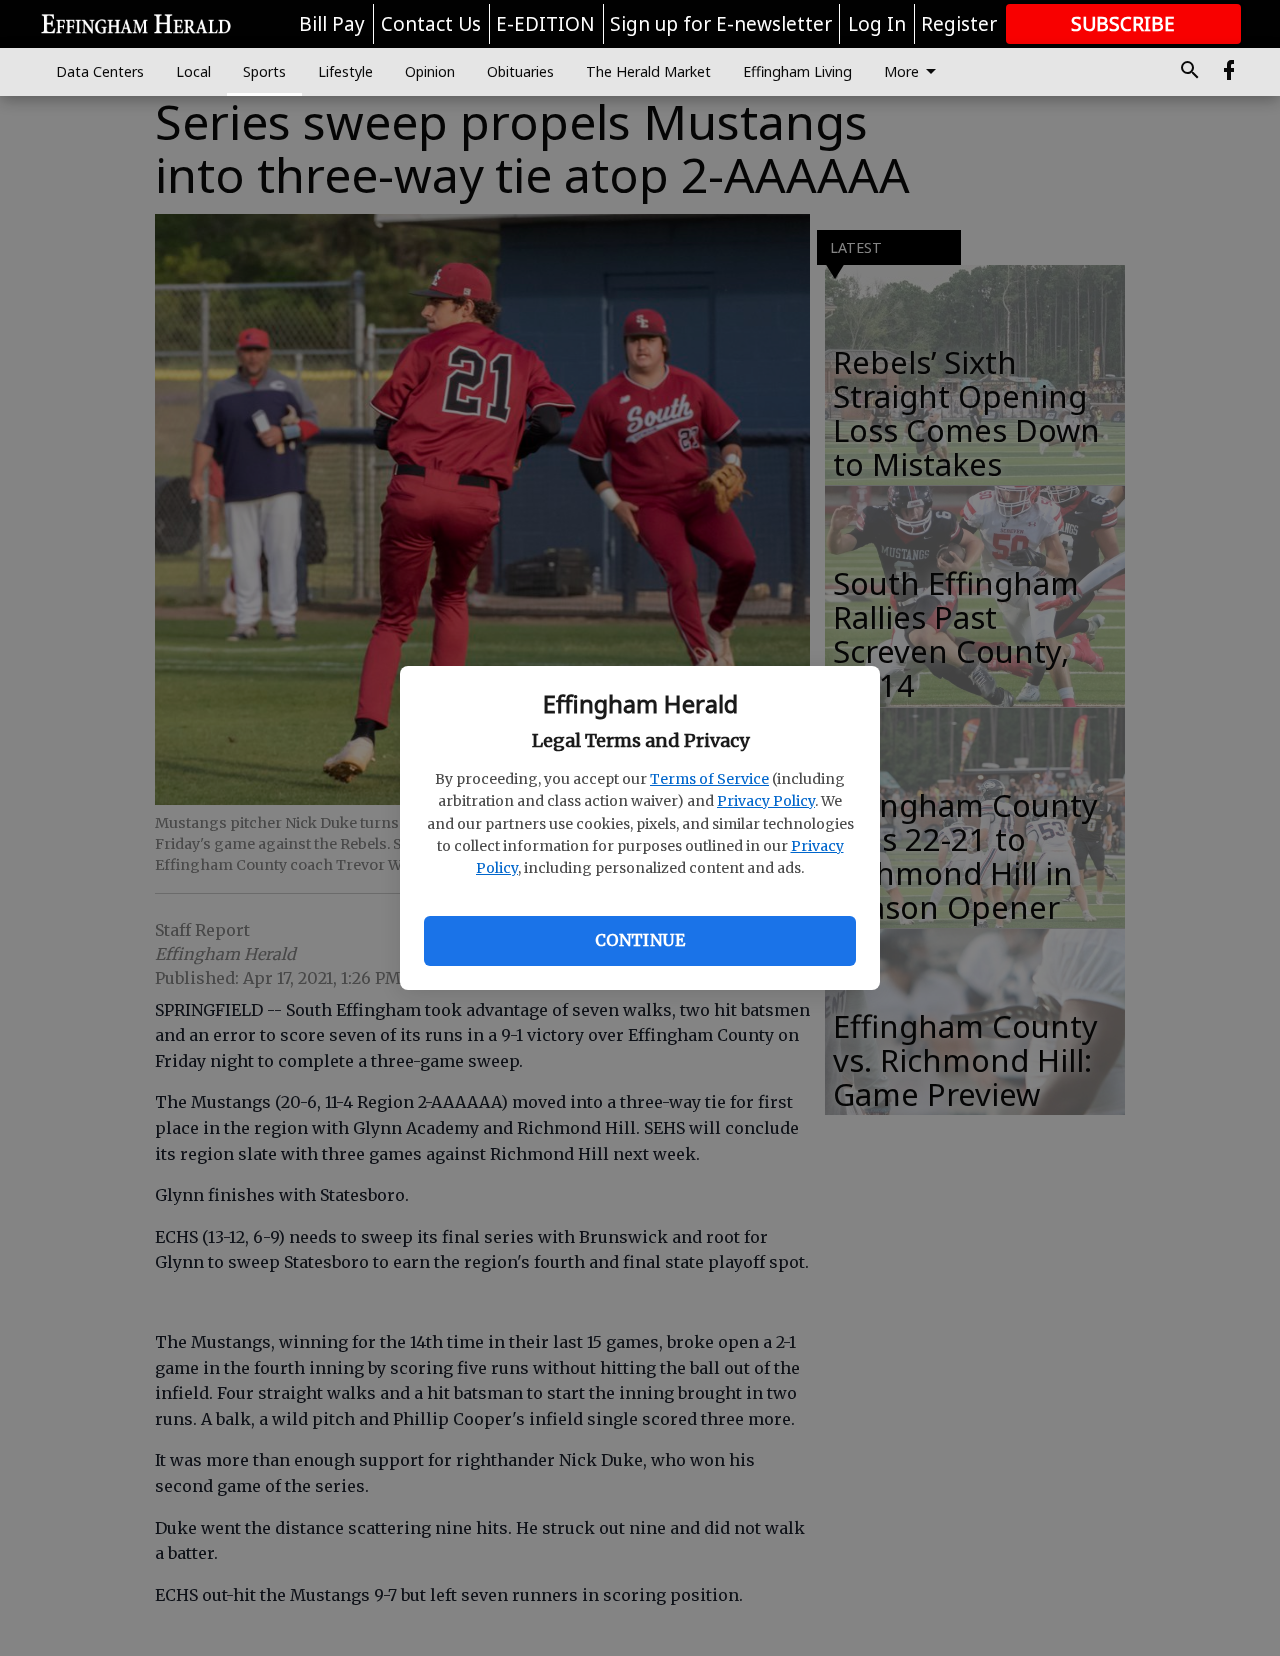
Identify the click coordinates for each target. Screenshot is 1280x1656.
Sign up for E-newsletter (721, 24)
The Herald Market (648, 71)
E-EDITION (545, 24)
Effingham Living (797, 71)
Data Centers (100, 71)
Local (193, 71)
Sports (264, 71)
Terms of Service (709, 779)
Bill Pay (332, 24)
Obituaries (520, 71)
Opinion (430, 71)
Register (959, 24)
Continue (640, 940)
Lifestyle (345, 71)
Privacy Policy (766, 801)
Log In (877, 24)
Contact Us (431, 24)
